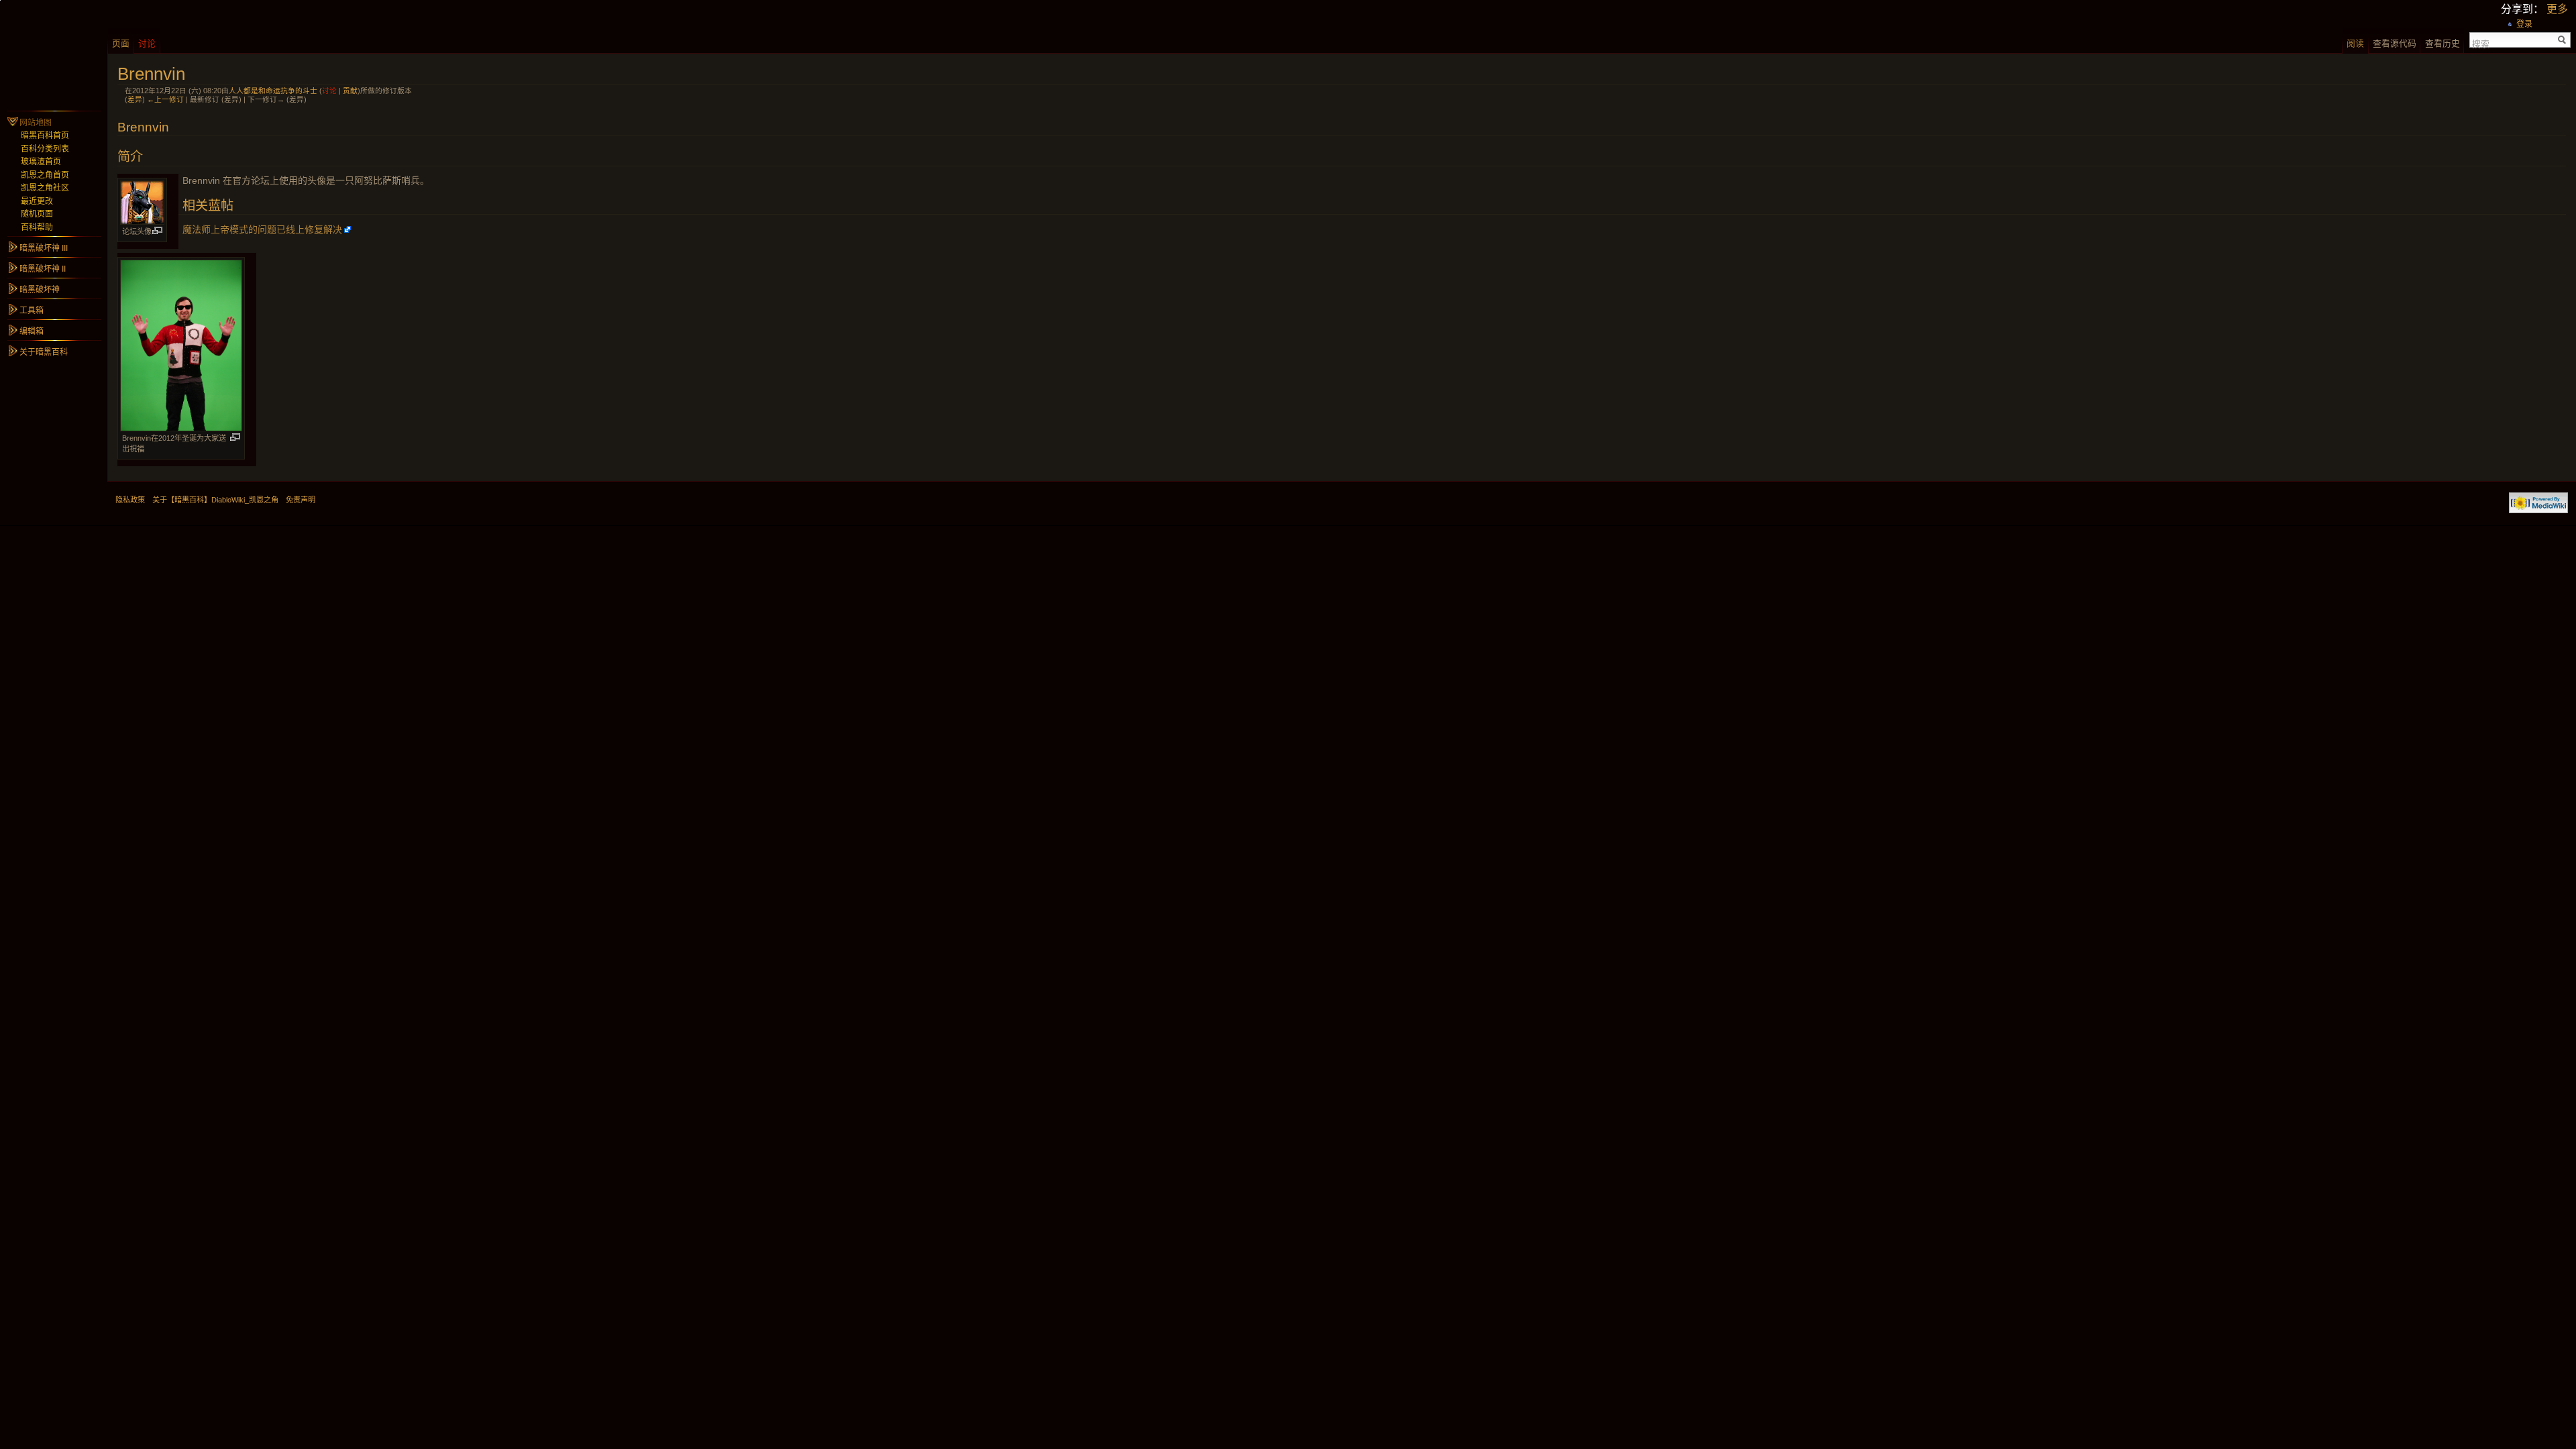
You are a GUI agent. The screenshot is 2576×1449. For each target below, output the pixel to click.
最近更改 (37, 201)
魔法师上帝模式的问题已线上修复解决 (262, 229)
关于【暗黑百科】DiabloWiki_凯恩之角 (215, 500)
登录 (2524, 24)
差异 (135, 99)
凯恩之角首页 (45, 175)
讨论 (329, 91)
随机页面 (37, 214)
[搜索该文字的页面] (2562, 40)
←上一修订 (165, 99)
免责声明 (301, 500)
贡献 (350, 91)
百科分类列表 (45, 149)
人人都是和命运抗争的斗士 (273, 91)
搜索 (2481, 43)
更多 (2557, 9)
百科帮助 (37, 227)
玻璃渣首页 (41, 162)
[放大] (157, 230)
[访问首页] (54, 54)
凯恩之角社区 (45, 188)
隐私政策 (130, 500)
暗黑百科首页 (45, 136)
